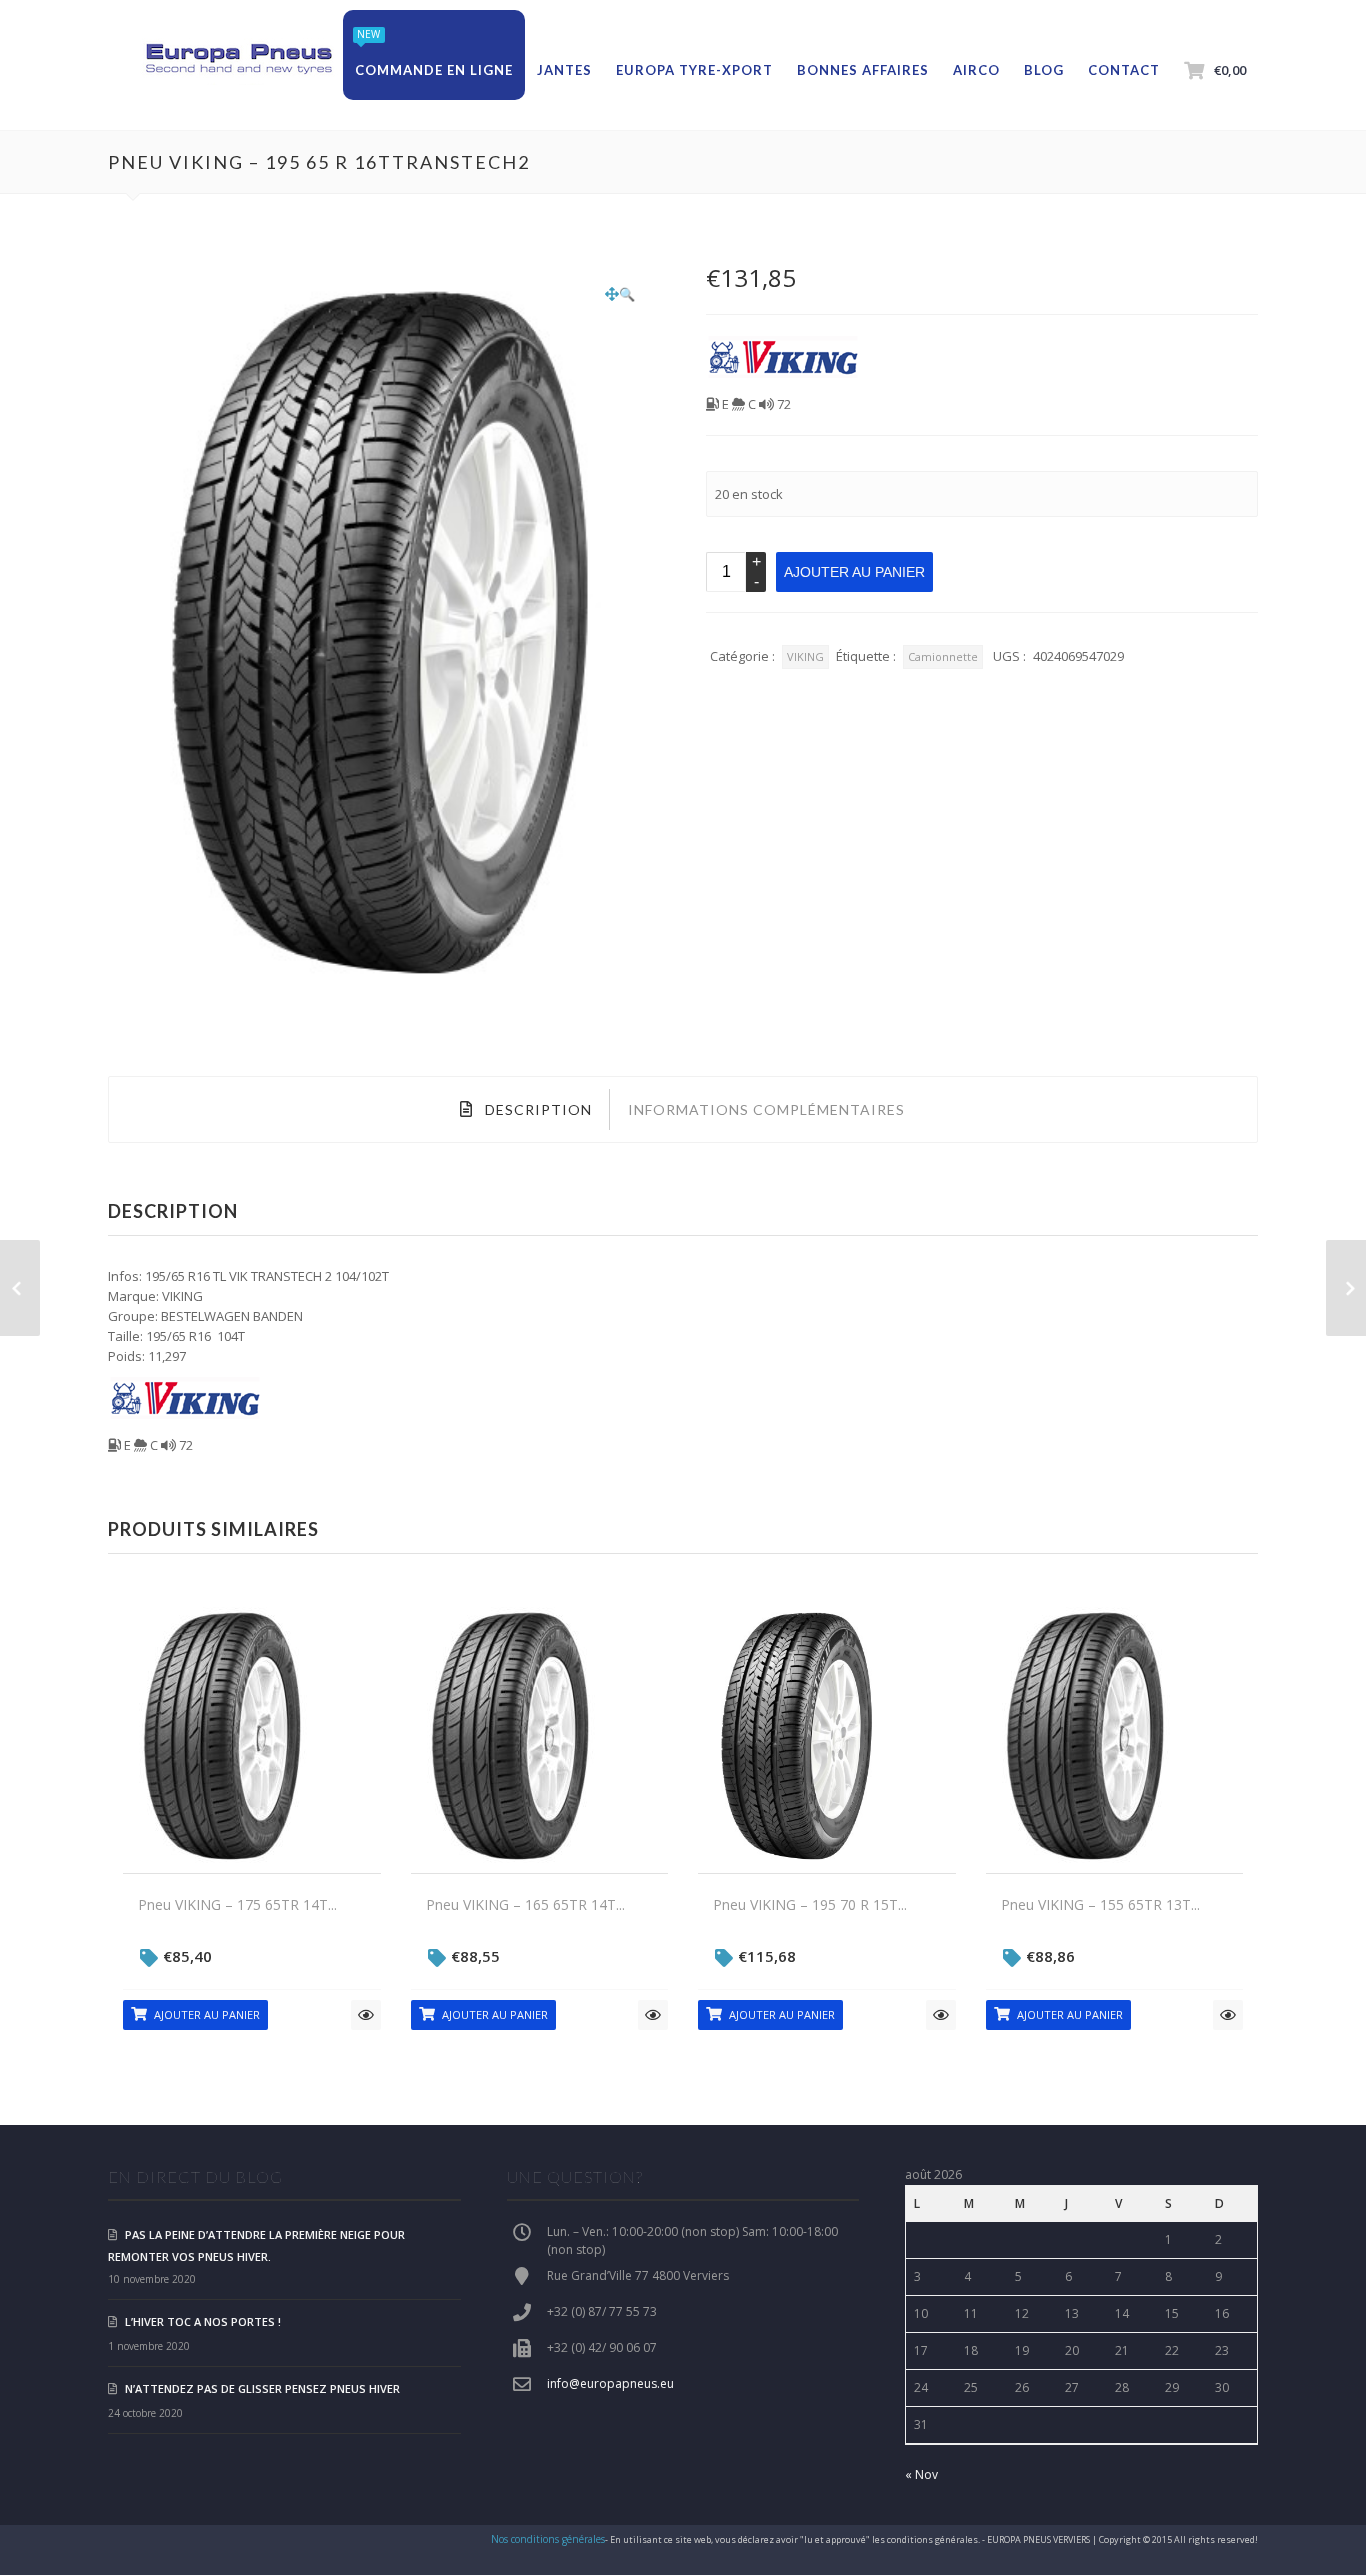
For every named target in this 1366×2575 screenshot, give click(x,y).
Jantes (564, 70)
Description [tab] (536, 1109)
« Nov (921, 2474)
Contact (1124, 70)
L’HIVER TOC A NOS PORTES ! (203, 2321)
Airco (976, 70)
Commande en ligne (434, 70)
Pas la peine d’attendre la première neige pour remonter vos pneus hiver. (256, 2245)
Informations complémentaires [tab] (766, 1109)
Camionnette (943, 656)
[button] (620, 294)
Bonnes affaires (863, 70)
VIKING (805, 656)
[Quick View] (366, 2015)
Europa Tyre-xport (694, 70)
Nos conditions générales (548, 2539)
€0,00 (1230, 70)
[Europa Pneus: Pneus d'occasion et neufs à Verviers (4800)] (238, 60)
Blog (1044, 70)
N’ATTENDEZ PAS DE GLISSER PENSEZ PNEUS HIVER (262, 2388)
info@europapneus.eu (610, 2383)
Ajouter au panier (854, 572)
